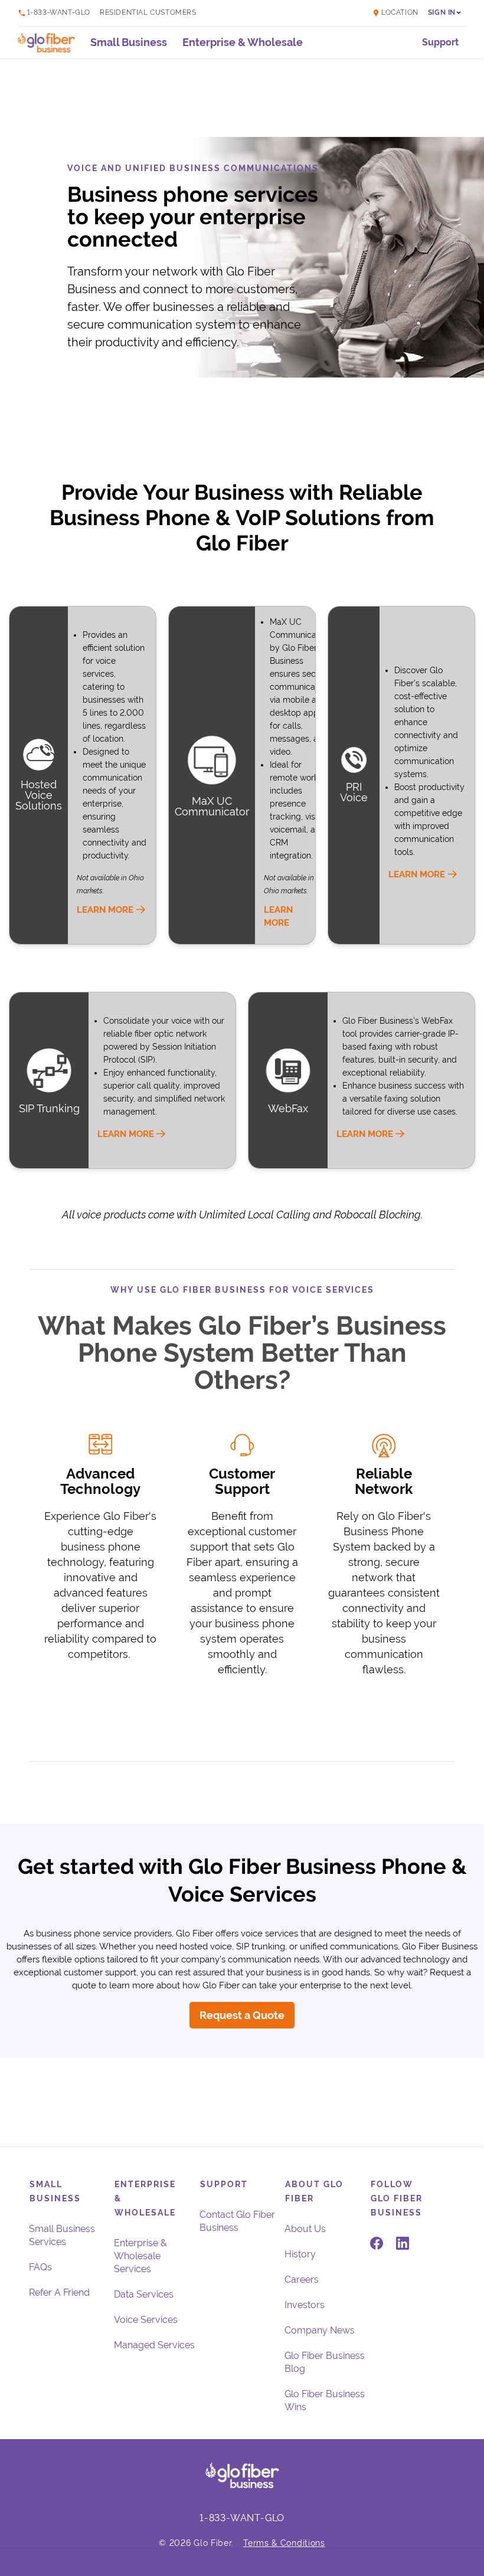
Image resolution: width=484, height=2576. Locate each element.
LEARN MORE (105, 910)
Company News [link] (320, 2330)
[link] (369, 13)
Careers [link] (302, 2280)
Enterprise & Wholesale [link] (243, 42)
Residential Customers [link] (148, 13)
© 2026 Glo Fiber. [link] (196, 2543)
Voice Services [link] (146, 2320)
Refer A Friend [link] (59, 2292)
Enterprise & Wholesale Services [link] (140, 2256)
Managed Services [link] (154, 2345)
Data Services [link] (144, 2294)
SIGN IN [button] (442, 13)
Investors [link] (305, 2305)
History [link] (300, 2254)
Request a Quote (242, 2015)
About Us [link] (305, 2229)
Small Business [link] (129, 42)
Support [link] (440, 42)
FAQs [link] (40, 2267)
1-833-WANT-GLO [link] (59, 13)
